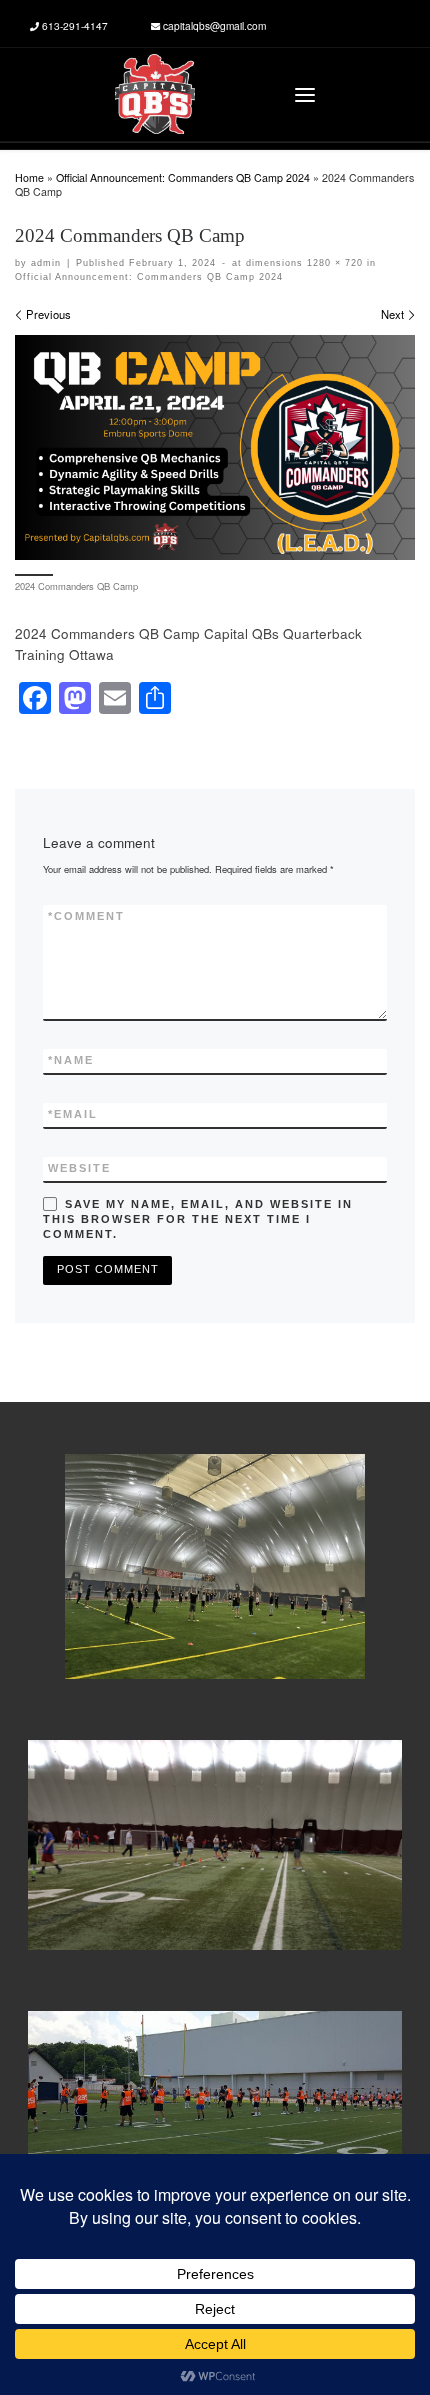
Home (29, 177)
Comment (86, 916)
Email (73, 1114)
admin (46, 262)
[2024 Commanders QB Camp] (215, 447)
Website (79, 1168)
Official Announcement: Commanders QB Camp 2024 (183, 177)
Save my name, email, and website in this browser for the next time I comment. (197, 1219)
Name (71, 1060)
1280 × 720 (333, 262)
